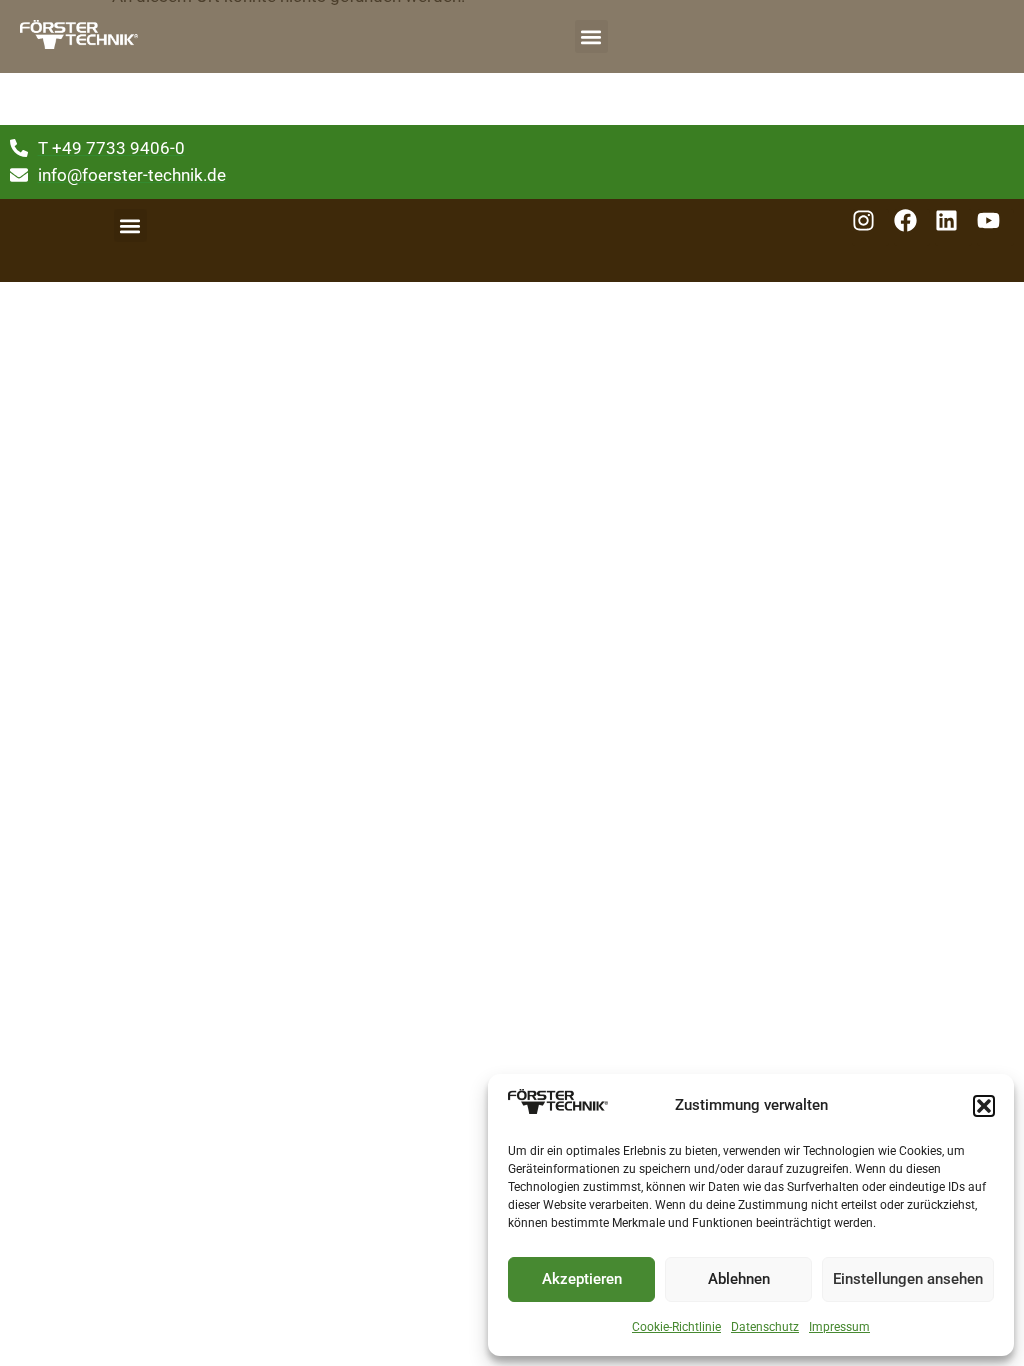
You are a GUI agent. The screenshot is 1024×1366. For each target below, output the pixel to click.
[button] (984, 1106)
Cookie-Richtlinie (676, 1327)
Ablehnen (739, 1279)
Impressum (839, 1327)
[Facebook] (912, 227)
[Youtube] (995, 227)
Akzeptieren (582, 1279)
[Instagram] (870, 227)
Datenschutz (765, 1327)
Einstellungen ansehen (908, 1279)
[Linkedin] (953, 227)
